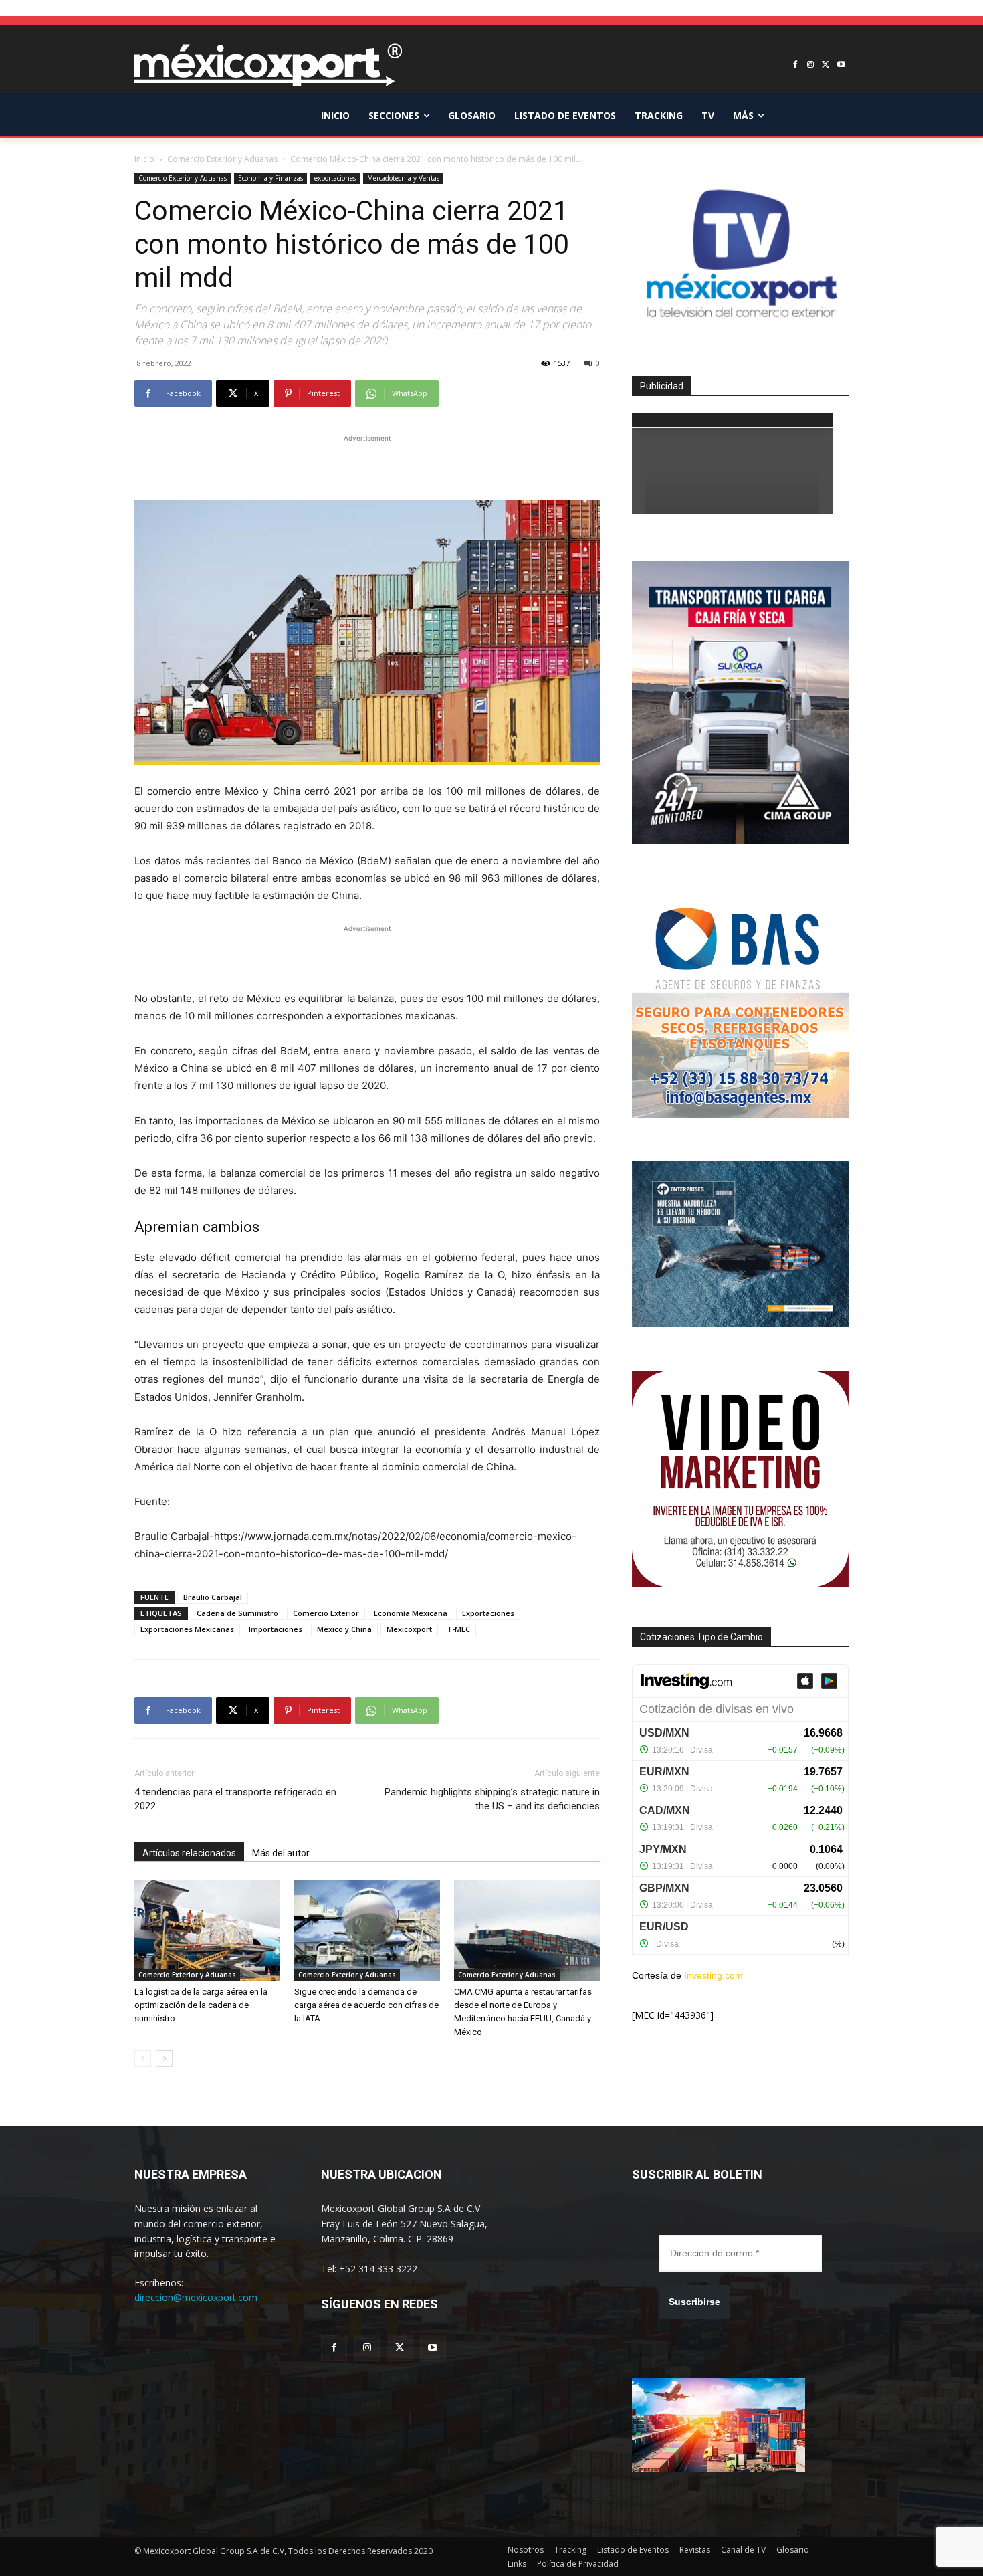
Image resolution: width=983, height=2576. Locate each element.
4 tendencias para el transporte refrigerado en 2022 (235, 1799)
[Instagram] (811, 65)
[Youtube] (841, 65)
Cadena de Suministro (237, 1613)
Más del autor (281, 1853)
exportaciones (335, 178)
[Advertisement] (367, 466)
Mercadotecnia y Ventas (403, 178)
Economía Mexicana (411, 1613)
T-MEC (458, 1629)
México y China (344, 1629)
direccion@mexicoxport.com (196, 2297)
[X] (826, 65)
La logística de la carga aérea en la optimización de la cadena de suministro (201, 2005)
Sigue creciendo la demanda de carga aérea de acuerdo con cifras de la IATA (366, 2005)
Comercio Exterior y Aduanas (222, 159)
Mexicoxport (409, 1629)
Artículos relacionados (189, 1853)
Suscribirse (694, 2302)
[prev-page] (143, 2059)
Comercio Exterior (326, 1613)
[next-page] (164, 2059)
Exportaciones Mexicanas (187, 1629)
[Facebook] (795, 65)
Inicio (144, 159)
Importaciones (276, 1629)
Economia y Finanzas (270, 178)
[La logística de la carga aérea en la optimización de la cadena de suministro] (207, 1930)
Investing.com (714, 1975)
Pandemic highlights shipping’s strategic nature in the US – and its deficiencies (492, 1799)
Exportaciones (488, 1613)
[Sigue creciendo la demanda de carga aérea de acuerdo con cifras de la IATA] (367, 1930)
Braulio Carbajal (213, 1597)
